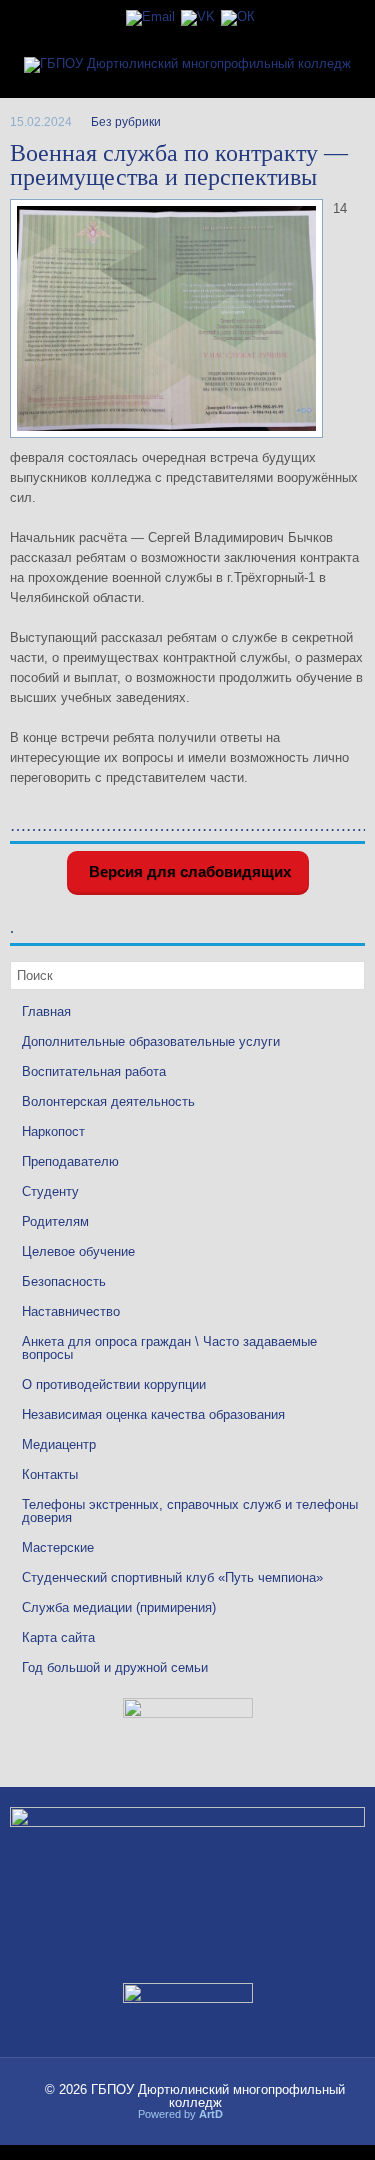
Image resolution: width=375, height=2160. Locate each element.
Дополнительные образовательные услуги (151, 1041)
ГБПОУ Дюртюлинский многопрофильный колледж (218, 2096)
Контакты (50, 1474)
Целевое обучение (78, 1251)
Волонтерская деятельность (108, 1101)
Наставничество (71, 1311)
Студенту (50, 1191)
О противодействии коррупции (114, 1384)
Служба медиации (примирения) (119, 1607)
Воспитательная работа (94, 1071)
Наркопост (53, 1131)
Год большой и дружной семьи (115, 1667)
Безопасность (64, 1281)
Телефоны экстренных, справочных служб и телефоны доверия (190, 1511)
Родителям (55, 1221)
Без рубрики (126, 122)
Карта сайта (58, 1637)
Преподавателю (70, 1161)
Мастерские (58, 1547)
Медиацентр (59, 1444)
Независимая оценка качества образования (153, 1414)
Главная (46, 1011)
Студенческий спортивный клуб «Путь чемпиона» (172, 1577)
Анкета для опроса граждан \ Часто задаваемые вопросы (169, 1348)
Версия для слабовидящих (188, 871)
